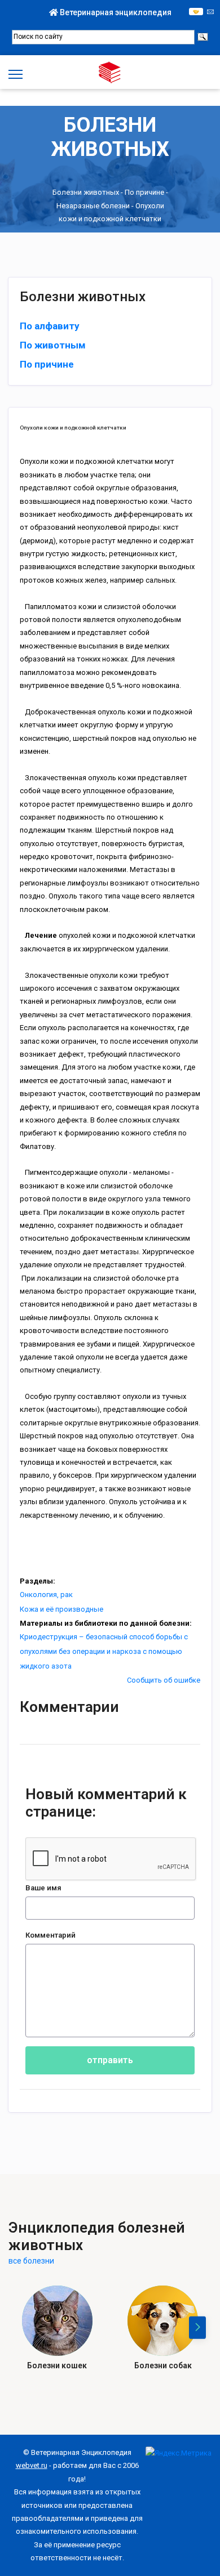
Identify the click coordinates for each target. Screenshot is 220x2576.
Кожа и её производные (61, 1609)
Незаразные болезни (93, 206)
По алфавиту (50, 326)
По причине (144, 192)
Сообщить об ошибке (164, 1680)
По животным (53, 345)
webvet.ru (32, 2465)
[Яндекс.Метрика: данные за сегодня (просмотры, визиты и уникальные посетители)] (179, 2453)
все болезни (31, 2261)
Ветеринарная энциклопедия (115, 12)
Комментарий (50, 1935)
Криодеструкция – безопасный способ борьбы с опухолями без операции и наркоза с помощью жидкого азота (104, 1651)
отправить (110, 2060)
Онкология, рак (46, 1595)
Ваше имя (43, 1888)
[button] (197, 2328)
